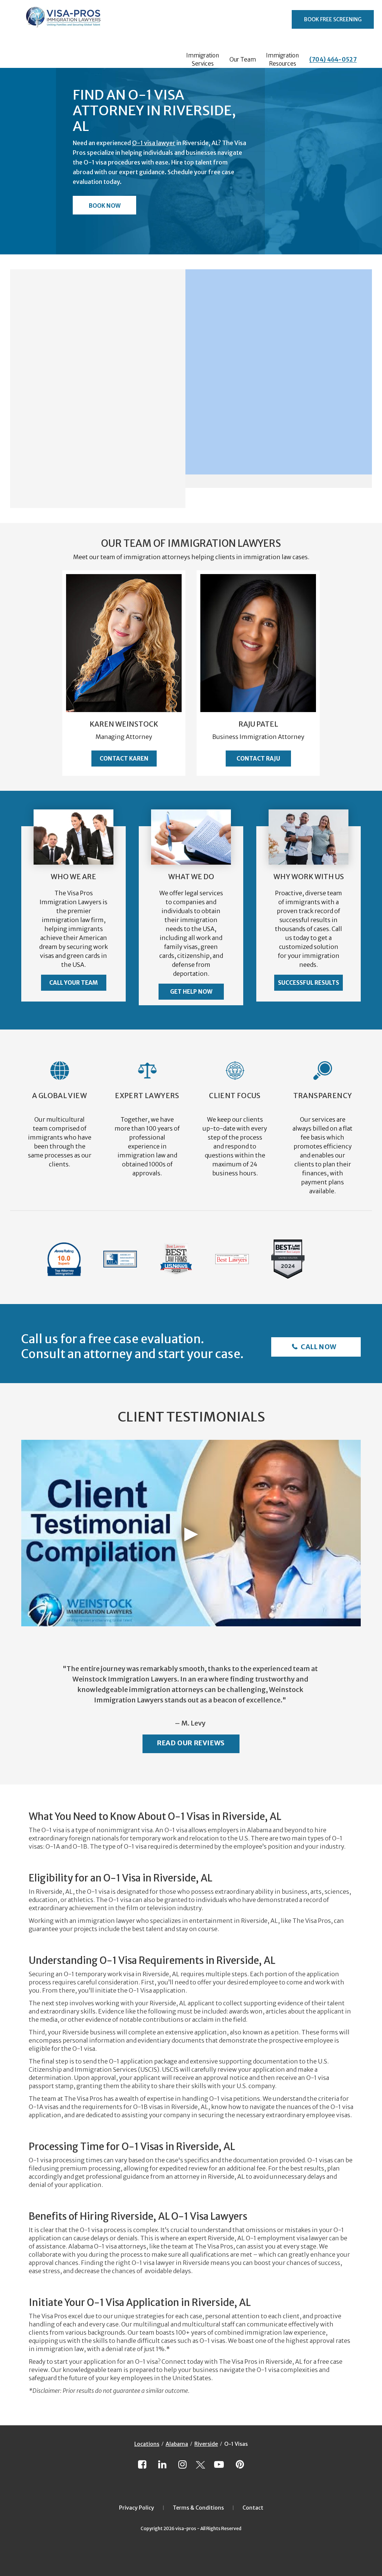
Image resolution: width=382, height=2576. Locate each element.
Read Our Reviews (191, 1743)
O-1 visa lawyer (154, 143)
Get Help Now (191, 992)
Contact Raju (258, 759)
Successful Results (309, 983)
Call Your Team (73, 983)
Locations (147, 2444)
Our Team (243, 59)
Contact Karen (124, 759)
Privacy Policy (137, 2508)
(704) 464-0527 (333, 59)
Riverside (206, 2444)
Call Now (318, 1347)
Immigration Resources (282, 59)
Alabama (177, 2444)
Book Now (105, 206)
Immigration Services (203, 59)
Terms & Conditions (198, 2508)
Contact (253, 2508)
